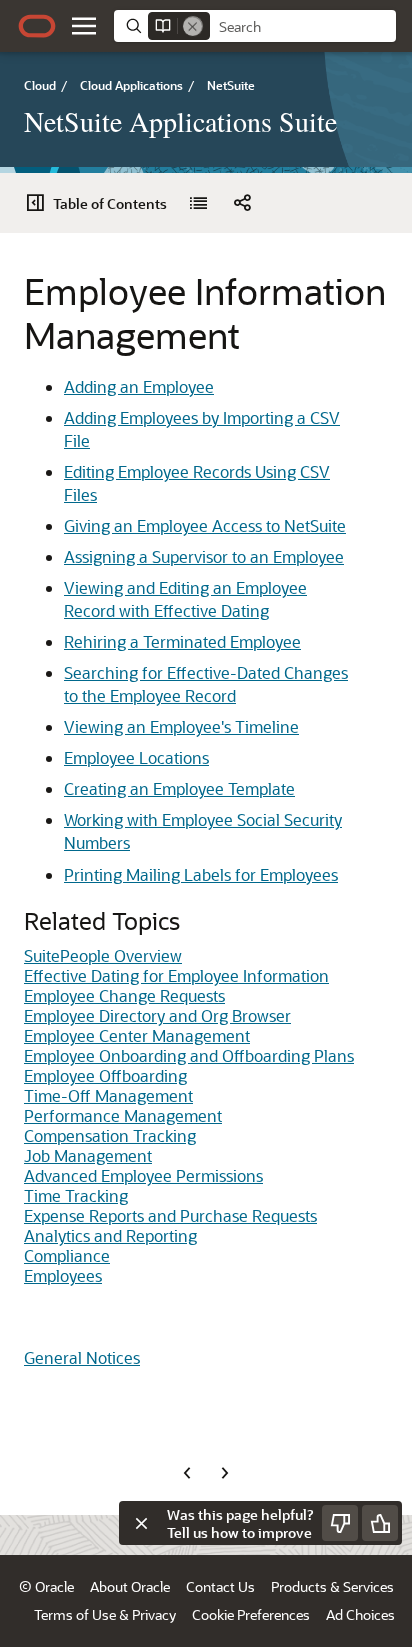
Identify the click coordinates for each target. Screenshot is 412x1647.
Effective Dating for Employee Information (176, 975)
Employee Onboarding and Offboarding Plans (189, 1055)
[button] (84, 26)
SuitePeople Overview (103, 955)
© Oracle (46, 1586)
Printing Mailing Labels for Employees (201, 874)
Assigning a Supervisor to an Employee (204, 556)
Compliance (67, 1255)
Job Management (88, 1155)
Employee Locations (136, 757)
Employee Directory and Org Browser (157, 1015)
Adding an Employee (139, 386)
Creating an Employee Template (179, 788)
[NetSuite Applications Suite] (198, 203)
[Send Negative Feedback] (340, 1523)
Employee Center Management (137, 1035)
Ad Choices (360, 1614)
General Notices (82, 1357)
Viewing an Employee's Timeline (181, 726)
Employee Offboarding (105, 1075)
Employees (63, 1275)
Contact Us (220, 1586)
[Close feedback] (141, 1523)
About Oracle (130, 1586)
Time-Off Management (108, 1095)
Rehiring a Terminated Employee (182, 641)
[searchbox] (303, 27)
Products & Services (332, 1586)
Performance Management (123, 1115)
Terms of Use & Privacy (105, 1614)
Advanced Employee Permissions (143, 1175)
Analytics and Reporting (110, 1235)
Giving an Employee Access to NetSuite (205, 525)
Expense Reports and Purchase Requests (170, 1215)
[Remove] (193, 26)
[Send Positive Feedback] (380, 1523)
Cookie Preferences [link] (251, 1614)
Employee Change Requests (124, 995)
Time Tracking (76, 1195)
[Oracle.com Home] (37, 26)
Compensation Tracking (110, 1135)
